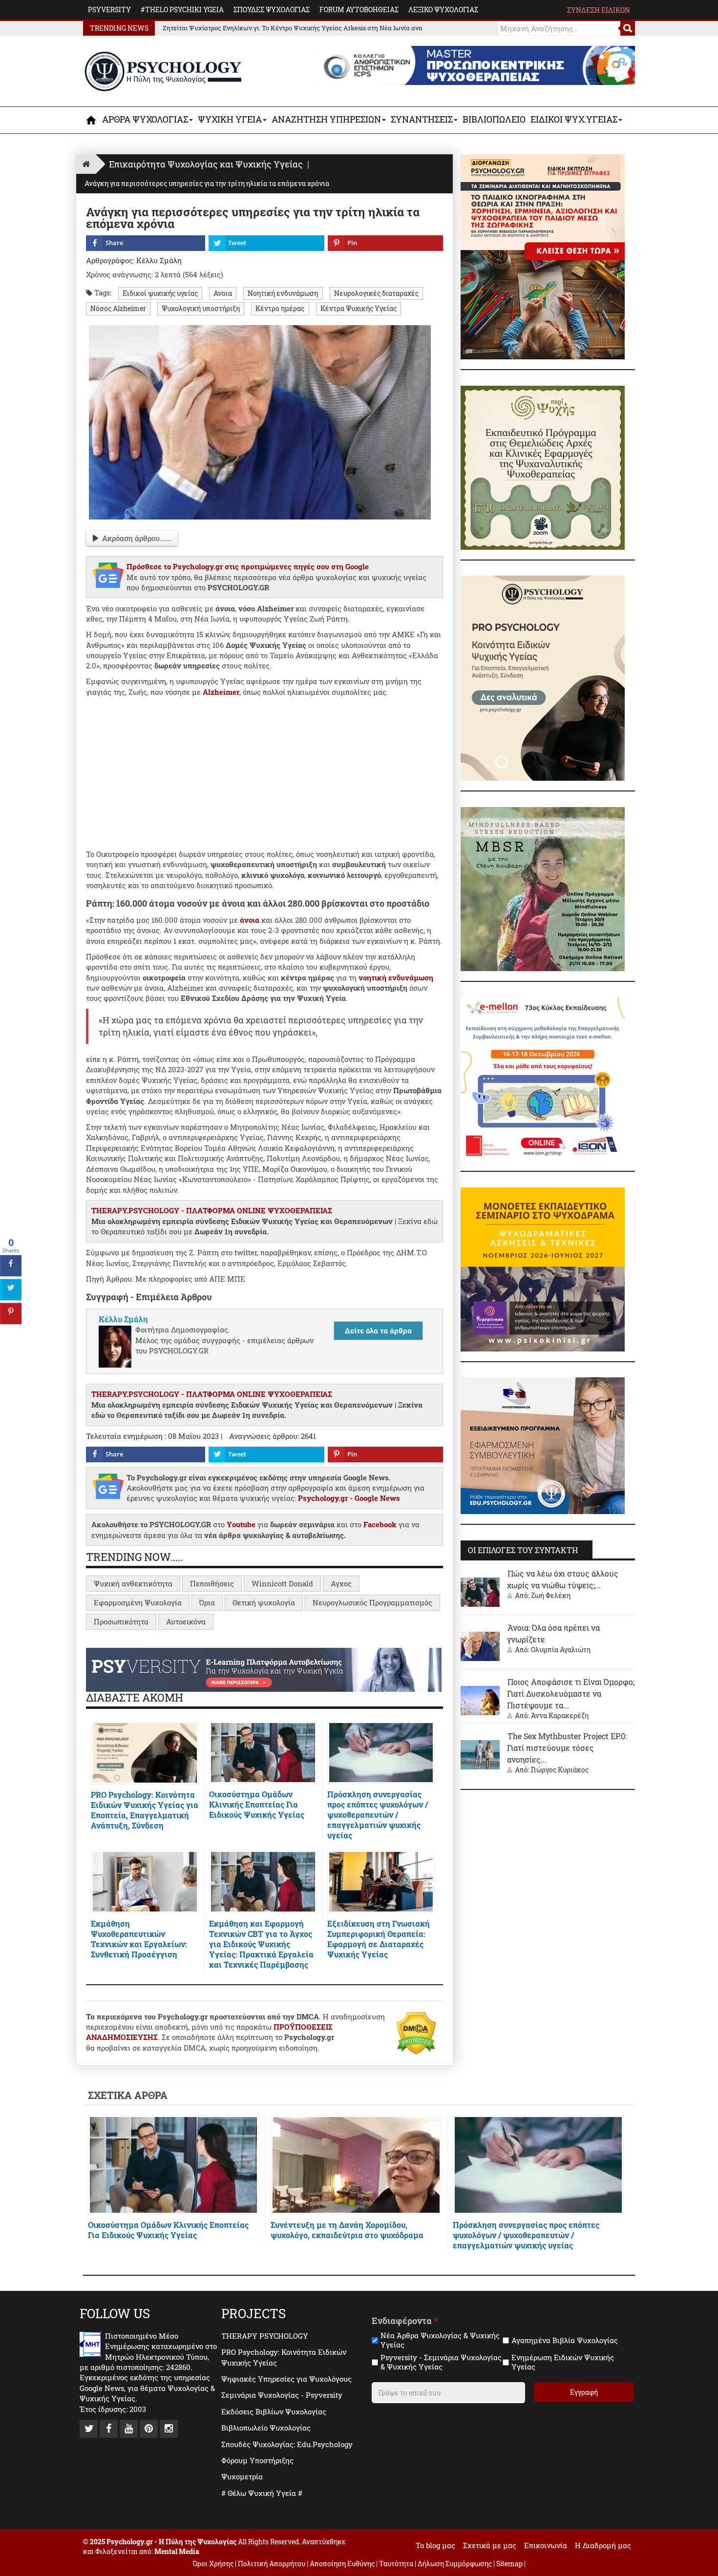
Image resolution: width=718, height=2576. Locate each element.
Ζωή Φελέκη (551, 1595)
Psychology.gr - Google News (349, 1498)
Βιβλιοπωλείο (494, 119)
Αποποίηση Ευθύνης (342, 2564)
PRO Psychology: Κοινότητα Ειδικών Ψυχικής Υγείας (284, 2357)
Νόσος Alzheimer (118, 309)
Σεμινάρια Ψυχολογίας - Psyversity (282, 2395)
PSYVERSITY (109, 10)
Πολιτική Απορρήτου (272, 2564)
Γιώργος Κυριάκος (560, 1770)
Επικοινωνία (546, 2545)
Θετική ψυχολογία (264, 1602)
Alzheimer (221, 692)
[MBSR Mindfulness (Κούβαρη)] (543, 888)
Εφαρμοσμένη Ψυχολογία (138, 1602)
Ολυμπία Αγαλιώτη (561, 1650)
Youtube (241, 1524)
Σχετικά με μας (490, 2545)
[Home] (86, 164)
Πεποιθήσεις (212, 1583)
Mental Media (177, 2551)
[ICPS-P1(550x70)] (476, 64)
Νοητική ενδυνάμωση (283, 293)
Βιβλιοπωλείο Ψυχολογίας (266, 2428)
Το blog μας (435, 2545)
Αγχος (341, 1583)
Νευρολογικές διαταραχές (376, 293)
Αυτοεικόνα (186, 1621)
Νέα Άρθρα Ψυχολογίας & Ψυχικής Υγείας (440, 2340)
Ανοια (223, 293)
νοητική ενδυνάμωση (396, 977)
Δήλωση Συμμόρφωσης (455, 2564)
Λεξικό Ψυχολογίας (443, 10)
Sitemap (509, 2564)
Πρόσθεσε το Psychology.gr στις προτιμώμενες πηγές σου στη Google (248, 566)
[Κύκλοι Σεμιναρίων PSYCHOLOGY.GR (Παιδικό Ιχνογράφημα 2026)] (543, 256)
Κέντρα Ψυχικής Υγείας (359, 309)
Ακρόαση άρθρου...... (137, 538)
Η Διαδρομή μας (603, 2545)
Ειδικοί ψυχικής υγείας (160, 293)
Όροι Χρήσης (213, 2564)
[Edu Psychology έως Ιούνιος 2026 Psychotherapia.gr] (543, 1445)
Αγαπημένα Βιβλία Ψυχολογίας (565, 2340)
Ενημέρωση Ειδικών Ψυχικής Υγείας (563, 2362)
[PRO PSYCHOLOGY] (543, 677)
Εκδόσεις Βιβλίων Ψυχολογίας (274, 2411)
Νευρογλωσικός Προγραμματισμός (372, 1602)
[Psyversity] (264, 1669)
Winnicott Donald (282, 1583)
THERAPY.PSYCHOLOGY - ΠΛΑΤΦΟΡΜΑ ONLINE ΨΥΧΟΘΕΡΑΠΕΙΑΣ (212, 1210)
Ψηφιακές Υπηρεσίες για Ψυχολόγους (286, 2379)
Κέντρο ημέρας (280, 309)
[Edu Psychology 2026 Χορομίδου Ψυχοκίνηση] (543, 1268)
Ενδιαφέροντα (405, 2321)
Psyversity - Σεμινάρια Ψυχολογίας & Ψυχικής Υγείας (441, 2362)
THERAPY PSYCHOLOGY (265, 2336)
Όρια (207, 1602)
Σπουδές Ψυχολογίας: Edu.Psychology (287, 2444)
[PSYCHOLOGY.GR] (163, 72)
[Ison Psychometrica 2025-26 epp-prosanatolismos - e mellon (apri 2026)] (543, 1078)
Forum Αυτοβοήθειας (359, 10)
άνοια (250, 920)
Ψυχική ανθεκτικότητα (133, 1583)
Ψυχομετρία (242, 2476)
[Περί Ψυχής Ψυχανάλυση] (543, 467)
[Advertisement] (264, 771)
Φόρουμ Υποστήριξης (257, 2460)
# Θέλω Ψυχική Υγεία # (262, 2493)
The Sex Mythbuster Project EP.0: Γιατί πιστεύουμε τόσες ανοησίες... (567, 1748)
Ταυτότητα (397, 2564)
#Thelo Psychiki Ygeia (182, 10)
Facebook (380, 1524)
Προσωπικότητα (121, 1621)
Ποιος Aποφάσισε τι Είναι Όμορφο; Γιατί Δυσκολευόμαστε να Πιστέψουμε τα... (571, 1693)
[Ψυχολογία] (92, 120)
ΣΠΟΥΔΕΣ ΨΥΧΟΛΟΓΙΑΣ (272, 10)
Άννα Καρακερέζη (560, 1715)
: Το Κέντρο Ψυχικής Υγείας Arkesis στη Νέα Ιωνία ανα (293, 28)
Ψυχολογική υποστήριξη (201, 309)
